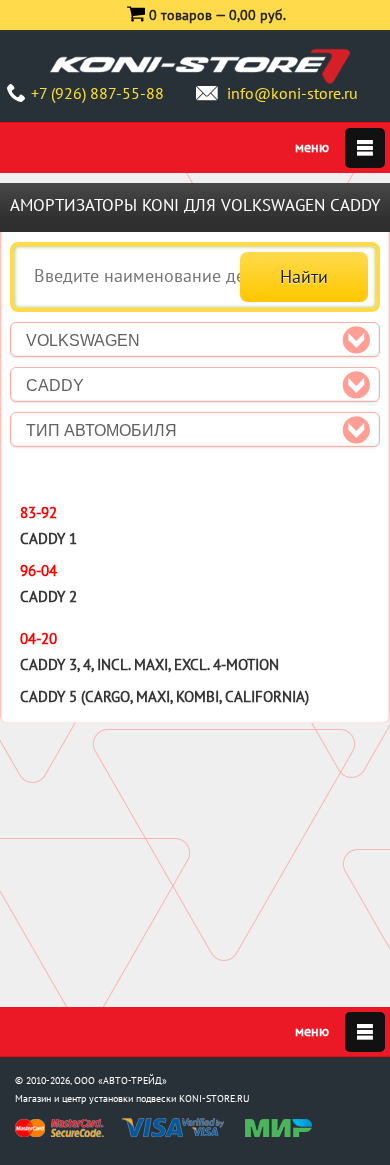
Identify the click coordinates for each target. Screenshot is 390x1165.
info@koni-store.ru (292, 93)
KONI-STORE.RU (214, 1098)
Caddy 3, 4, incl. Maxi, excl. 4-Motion (149, 664)
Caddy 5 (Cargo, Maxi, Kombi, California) (164, 696)
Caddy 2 (48, 596)
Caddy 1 (48, 538)
